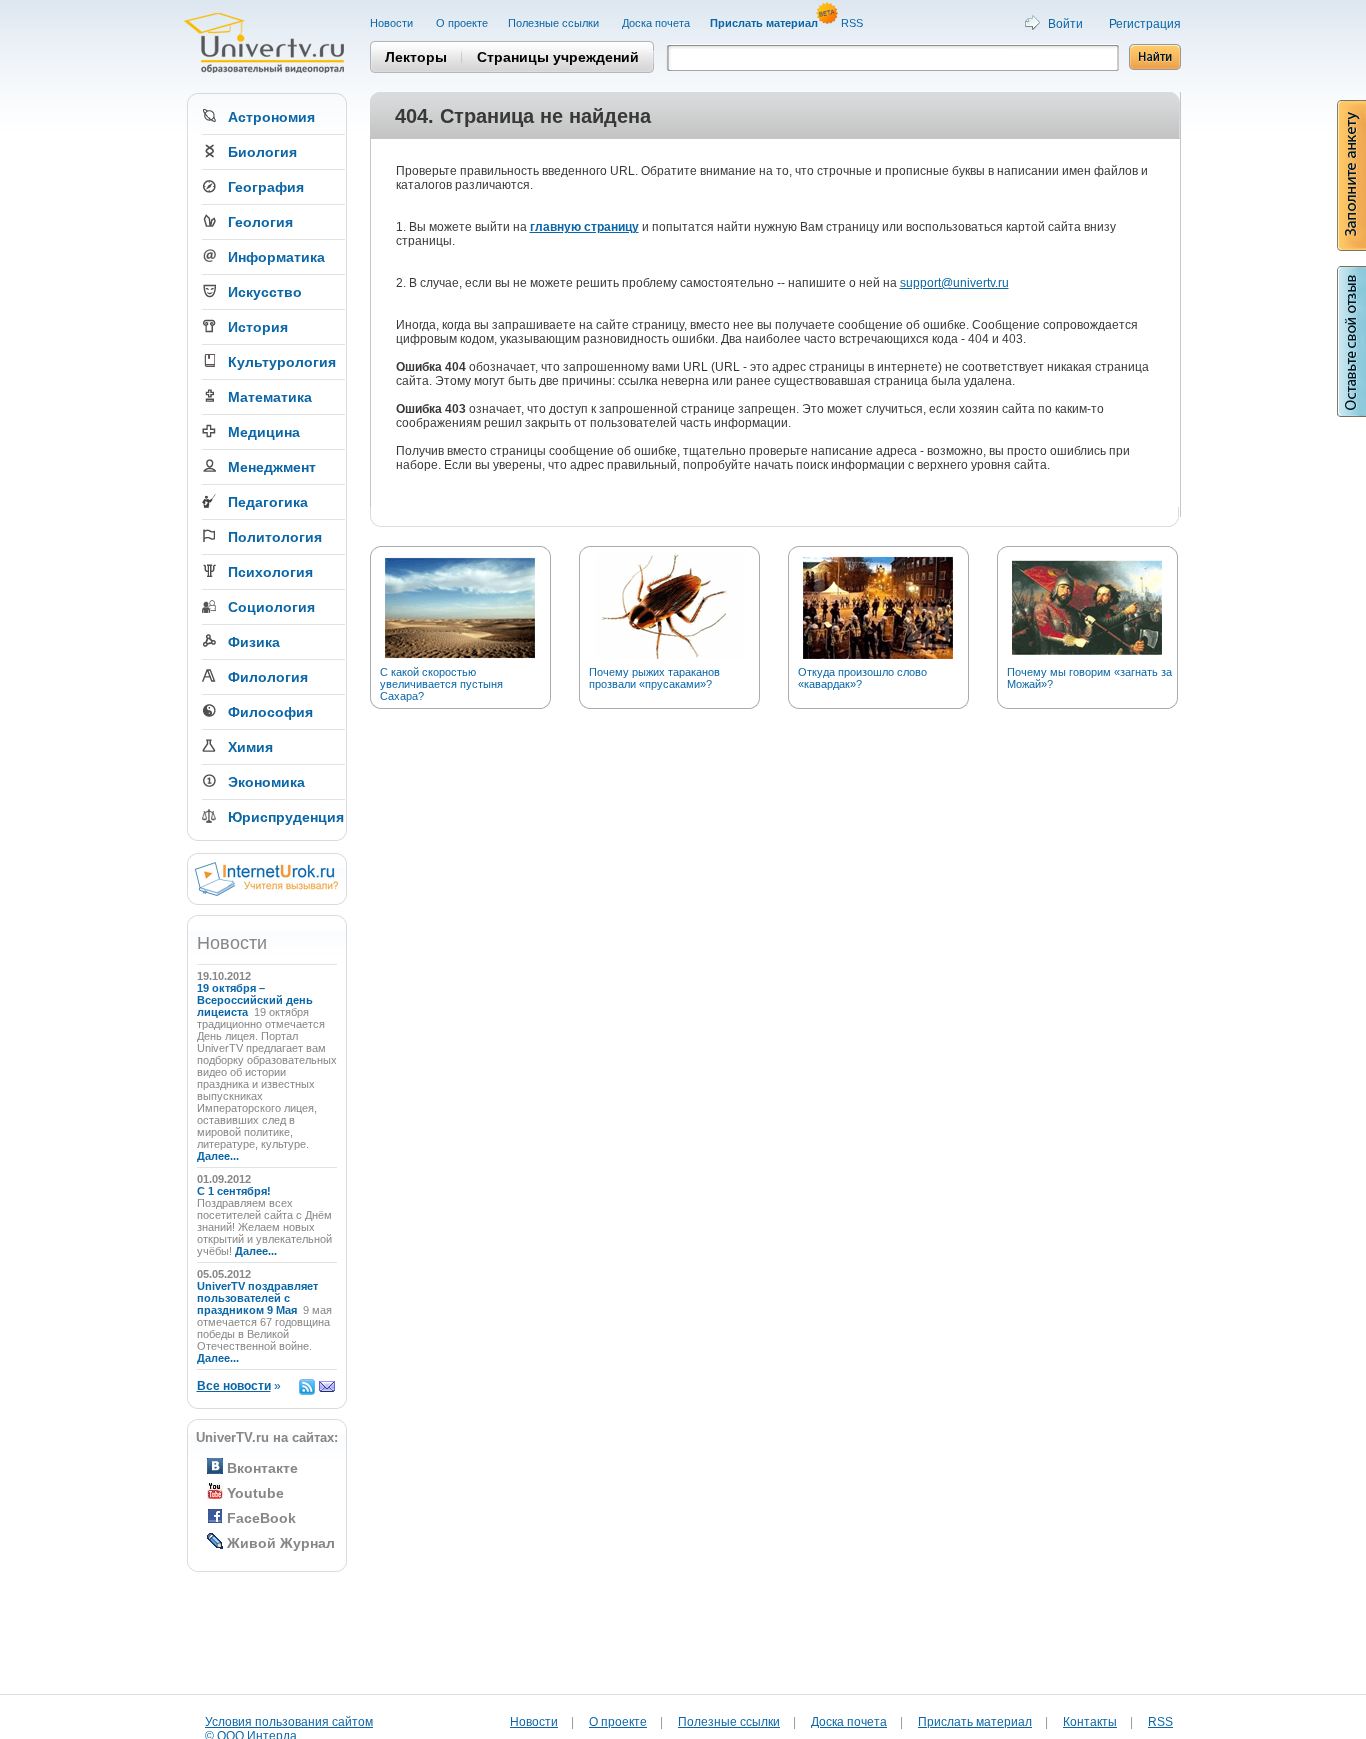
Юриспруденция (286, 817)
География (266, 187)
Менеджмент (272, 467)
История (258, 327)
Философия (270, 712)
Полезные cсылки (555, 23)
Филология (268, 677)
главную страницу (584, 227)
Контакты (1090, 1722)
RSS (853, 23)
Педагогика (268, 502)
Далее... (218, 1156)
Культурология (282, 362)
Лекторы (416, 57)
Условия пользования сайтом (289, 1722)
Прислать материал (975, 1722)
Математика (270, 397)
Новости (393, 23)
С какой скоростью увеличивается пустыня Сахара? (441, 684)
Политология (275, 537)
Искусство (265, 292)
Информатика (276, 257)
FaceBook (261, 1518)
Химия (250, 747)
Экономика (266, 782)
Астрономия (271, 117)
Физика (254, 642)
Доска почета (656, 23)
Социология (271, 607)
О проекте (462, 23)
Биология (262, 152)
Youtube (255, 1493)
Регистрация (1145, 24)
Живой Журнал (281, 1543)
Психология (270, 572)
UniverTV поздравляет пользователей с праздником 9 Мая (257, 1298)
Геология (260, 222)
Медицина (264, 432)
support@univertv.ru (954, 283)
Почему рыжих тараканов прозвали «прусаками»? (654, 678)
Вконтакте (262, 1468)
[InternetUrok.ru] (266, 892)
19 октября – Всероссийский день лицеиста (255, 1000)
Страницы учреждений (558, 57)
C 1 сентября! (235, 1191)
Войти (1065, 24)
